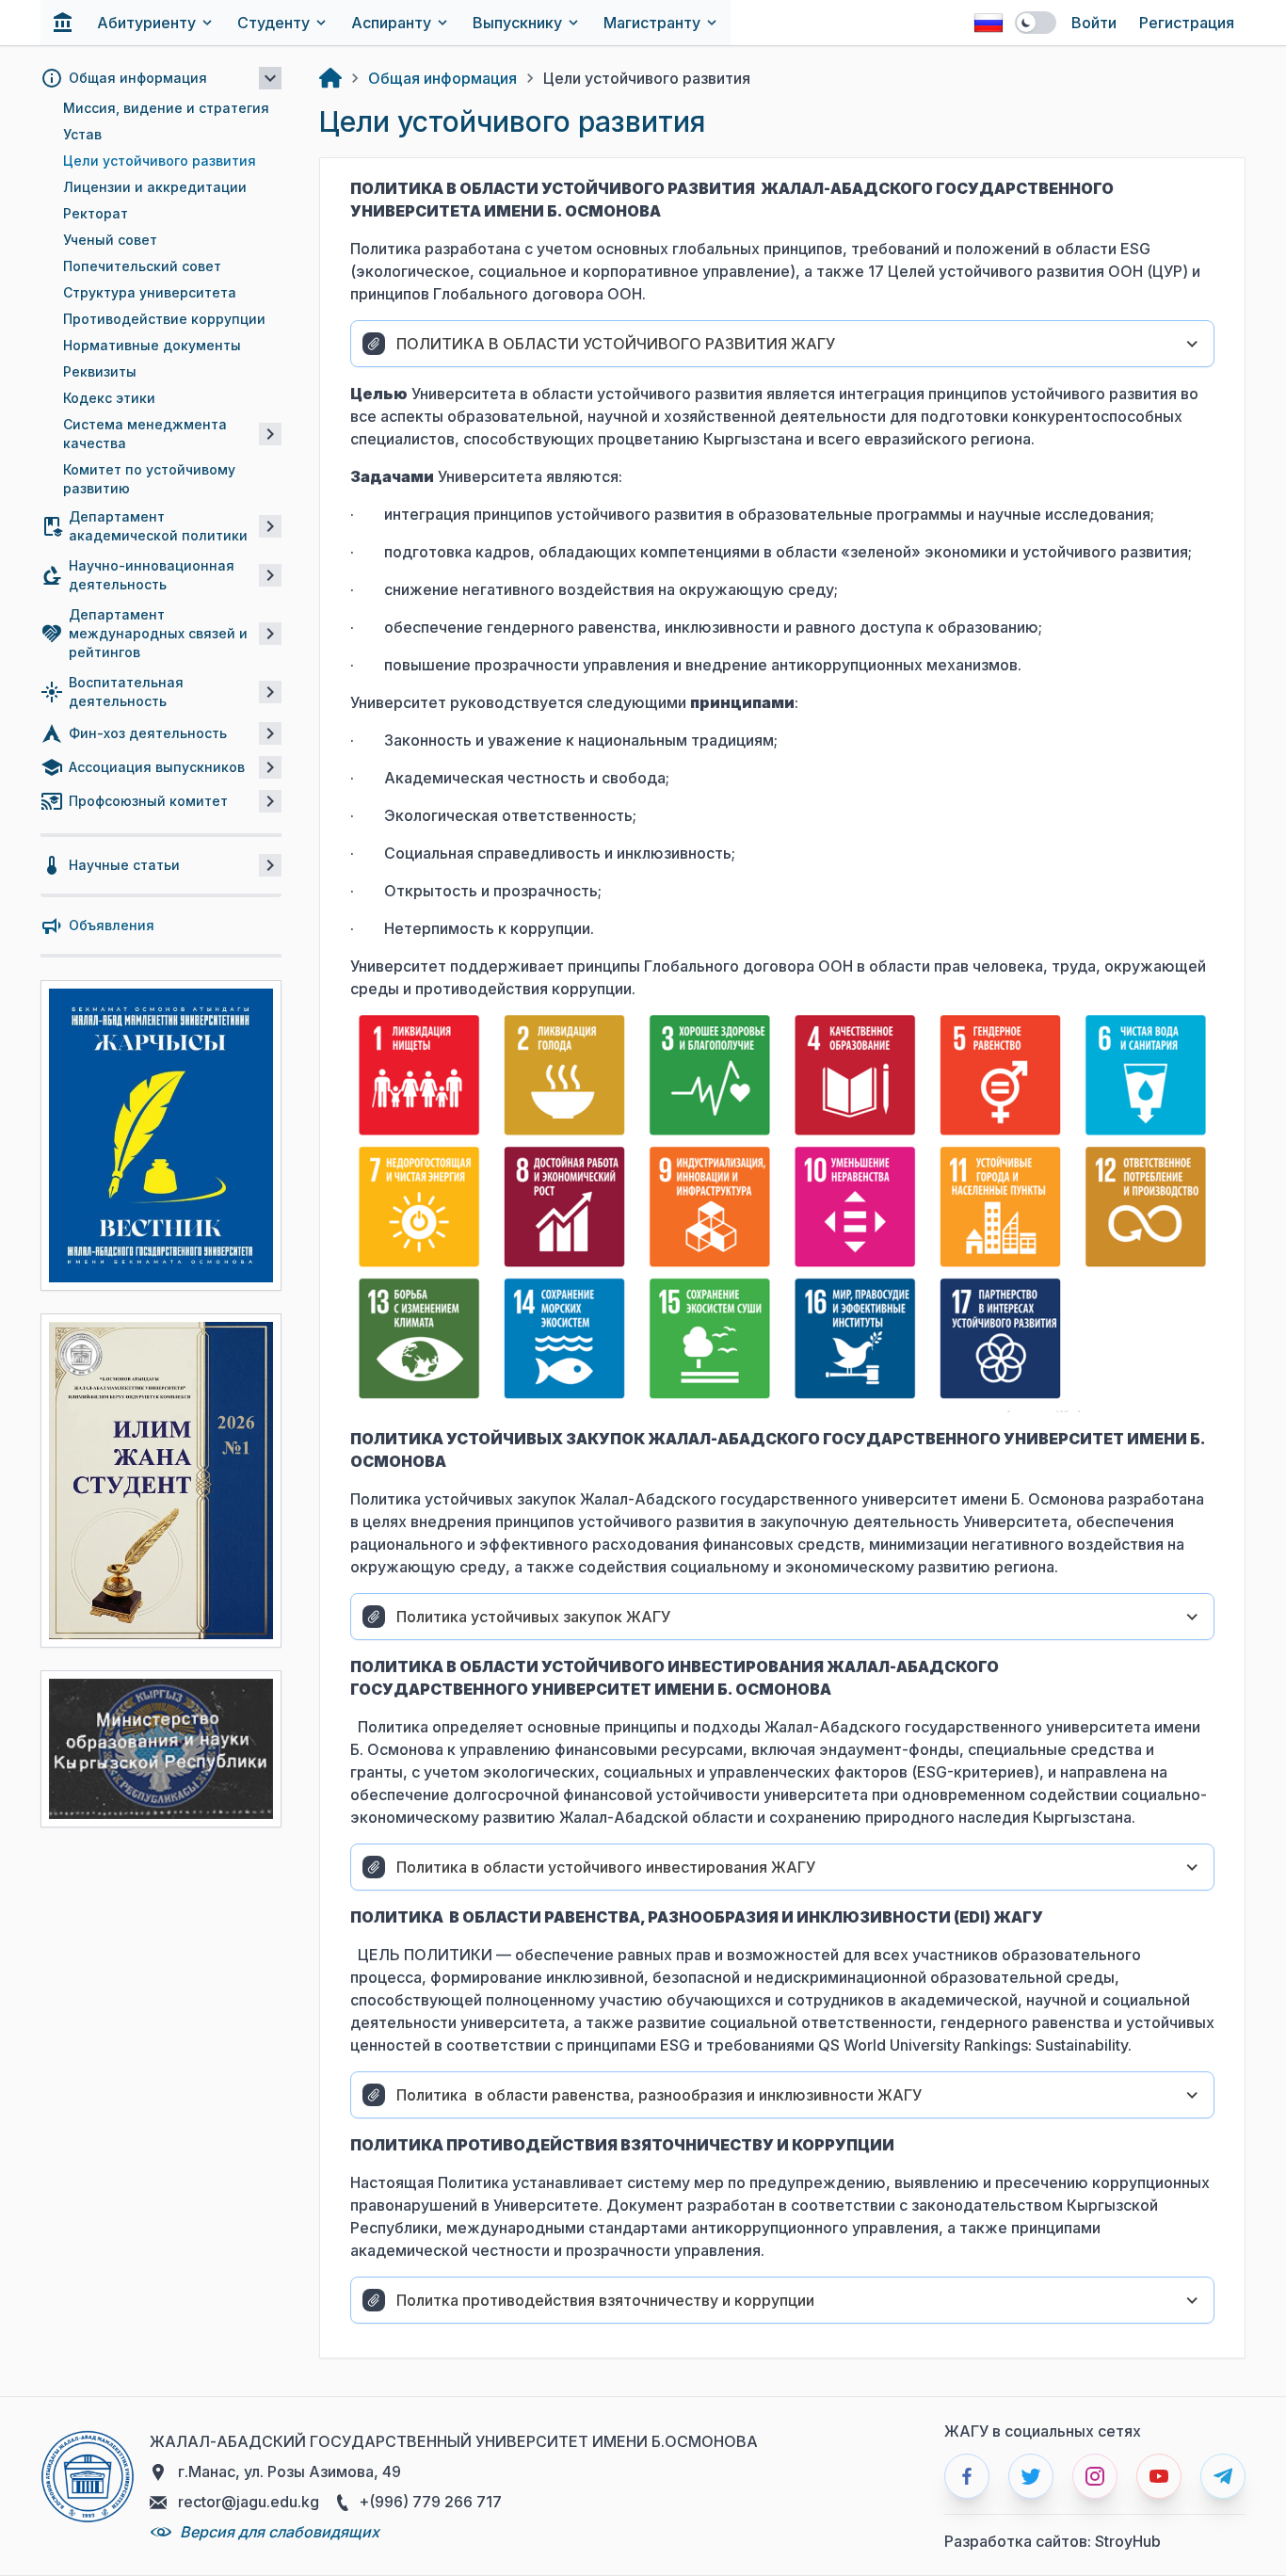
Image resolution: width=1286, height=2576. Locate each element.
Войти (1094, 23)
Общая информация (442, 78)
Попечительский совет (142, 266)
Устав (82, 134)
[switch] (1036, 23)
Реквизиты (100, 371)
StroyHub (1128, 2541)
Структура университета (150, 292)
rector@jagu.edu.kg (247, 2502)
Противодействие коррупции (164, 319)
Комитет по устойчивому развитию (149, 479)
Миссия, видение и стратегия (166, 108)
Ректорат (96, 213)
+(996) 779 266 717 (428, 2502)
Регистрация (1187, 23)
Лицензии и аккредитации (155, 187)
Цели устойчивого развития (160, 161)
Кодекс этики (109, 398)
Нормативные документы (152, 345)
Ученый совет (110, 240)
